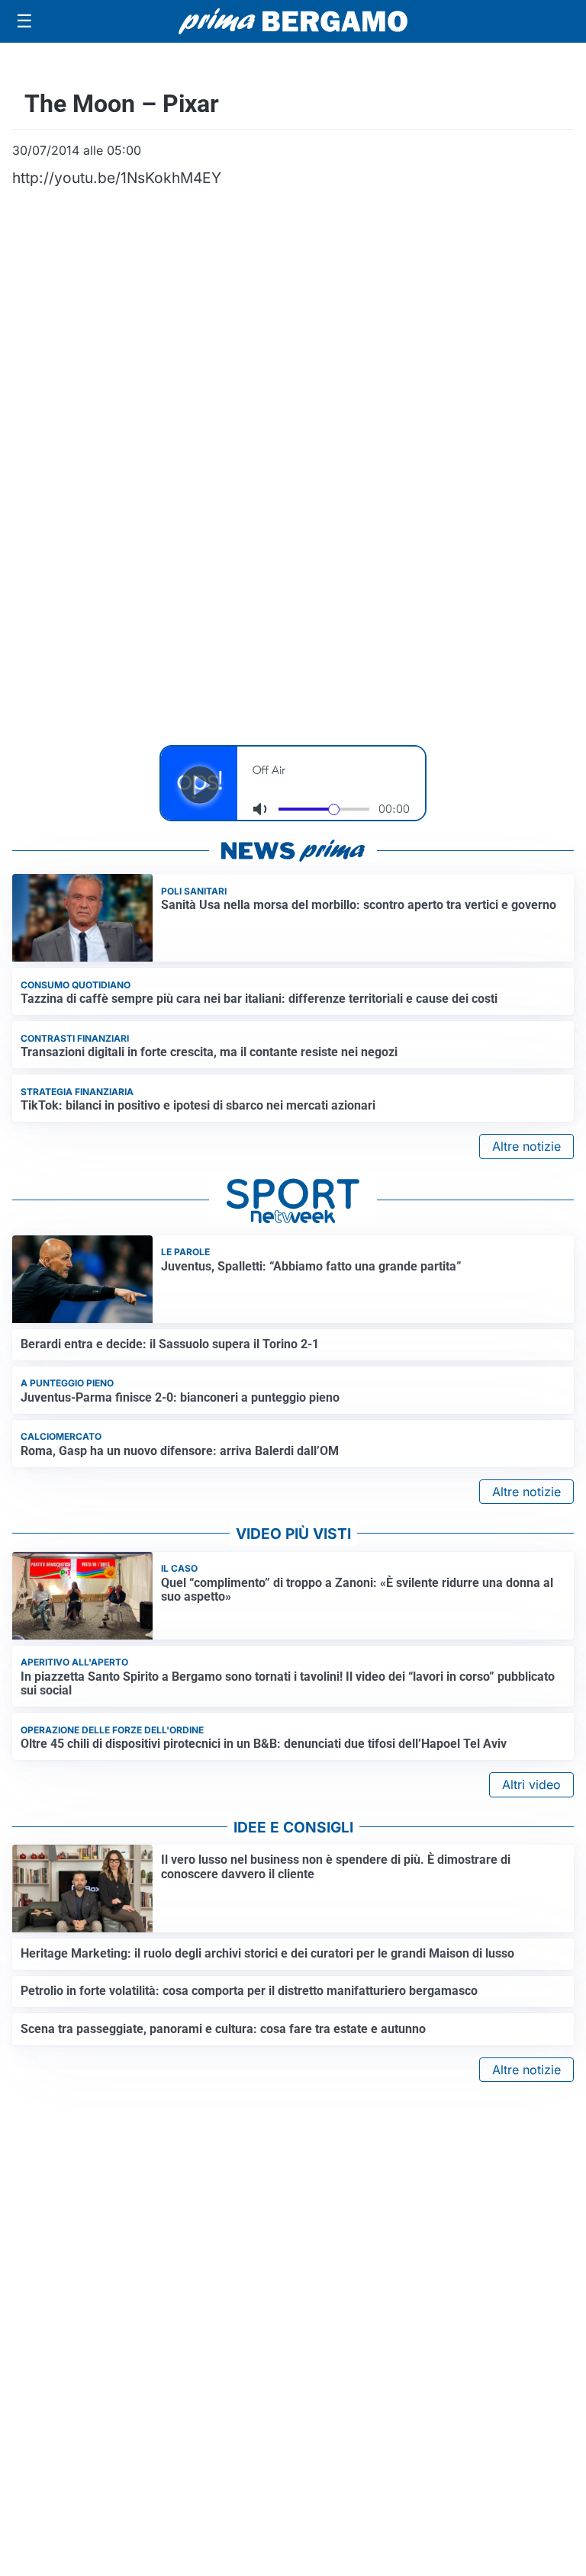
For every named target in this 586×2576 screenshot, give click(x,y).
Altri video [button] (531, 1784)
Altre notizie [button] (526, 1146)
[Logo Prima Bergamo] (293, 22)
